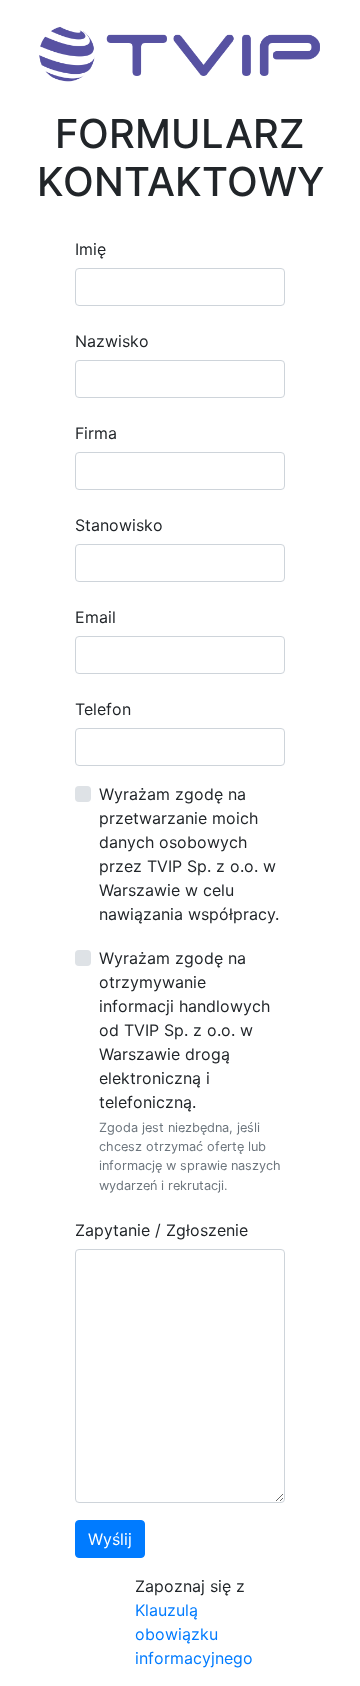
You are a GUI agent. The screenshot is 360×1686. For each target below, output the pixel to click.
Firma (96, 433)
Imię (90, 249)
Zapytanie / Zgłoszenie (161, 1230)
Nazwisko (112, 341)
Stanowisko (119, 525)
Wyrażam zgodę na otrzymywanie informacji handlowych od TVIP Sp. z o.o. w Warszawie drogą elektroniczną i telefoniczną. (184, 1030)
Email (95, 617)
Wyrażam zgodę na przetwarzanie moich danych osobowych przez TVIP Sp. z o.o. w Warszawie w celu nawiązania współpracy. (189, 854)
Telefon (103, 709)
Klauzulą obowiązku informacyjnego (194, 1634)
